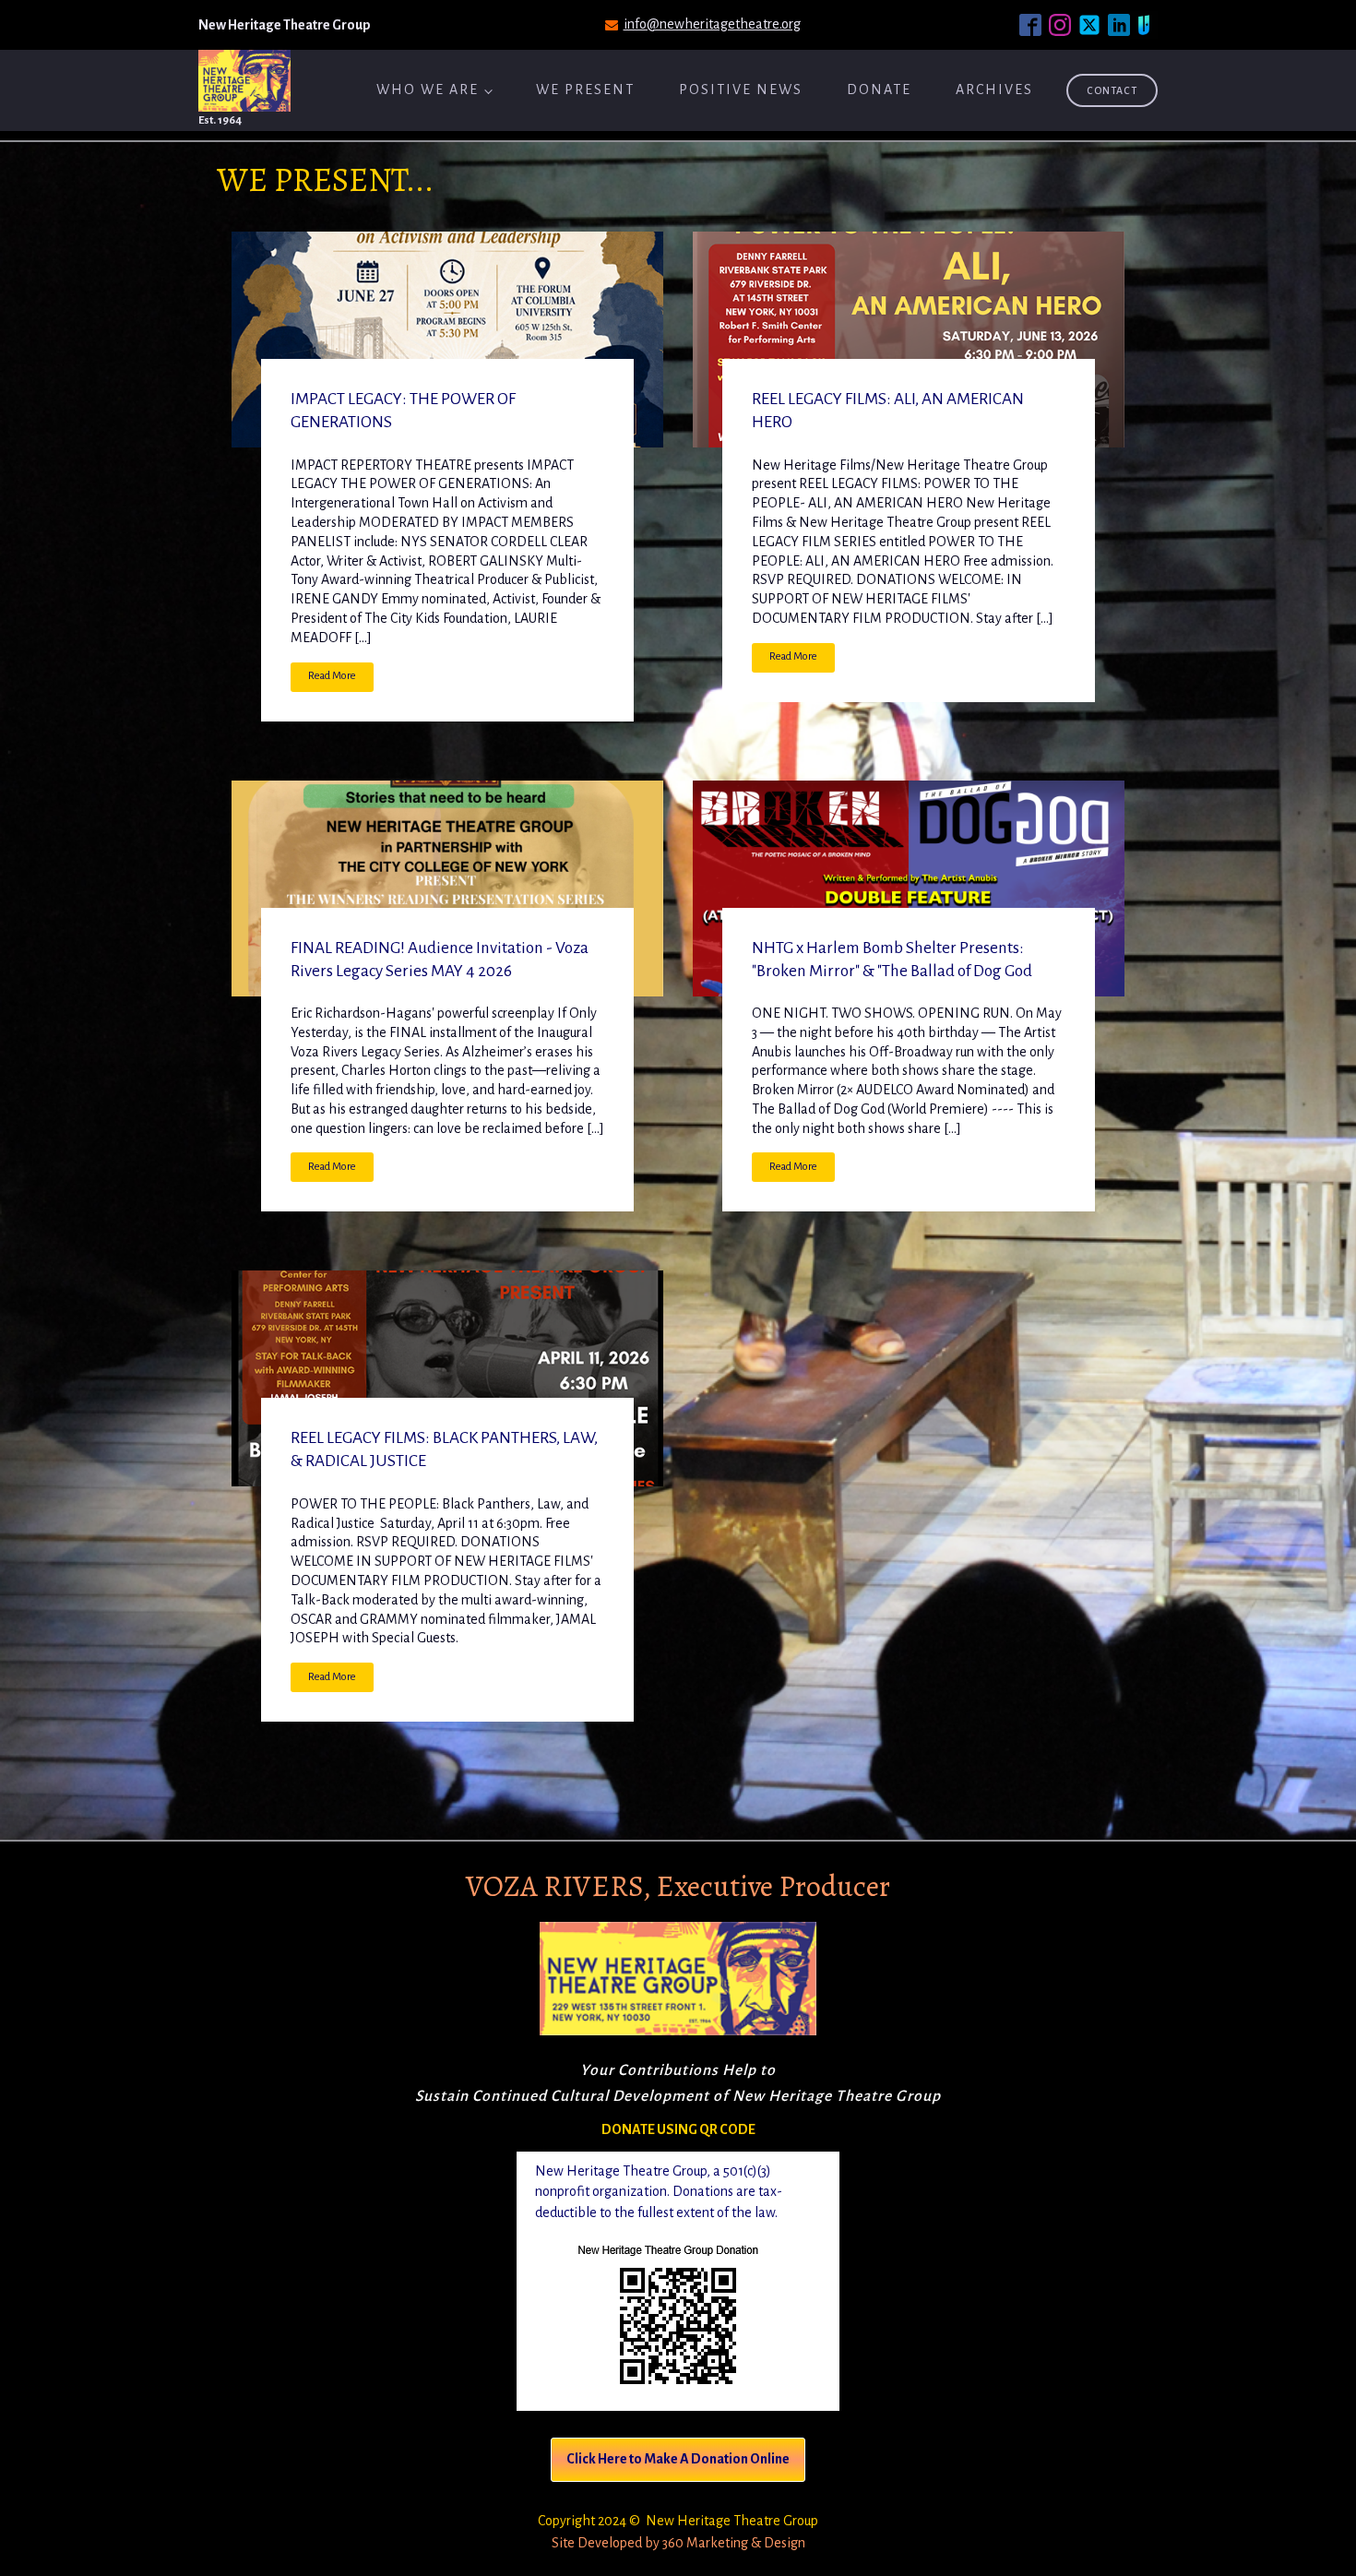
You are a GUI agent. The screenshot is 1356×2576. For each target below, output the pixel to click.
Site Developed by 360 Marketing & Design (678, 2543)
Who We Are (428, 89)
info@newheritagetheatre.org (712, 24)
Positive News (741, 89)
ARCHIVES (994, 89)
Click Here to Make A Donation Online (678, 2459)
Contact (1112, 90)
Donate (879, 89)
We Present (585, 89)
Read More (332, 676)
